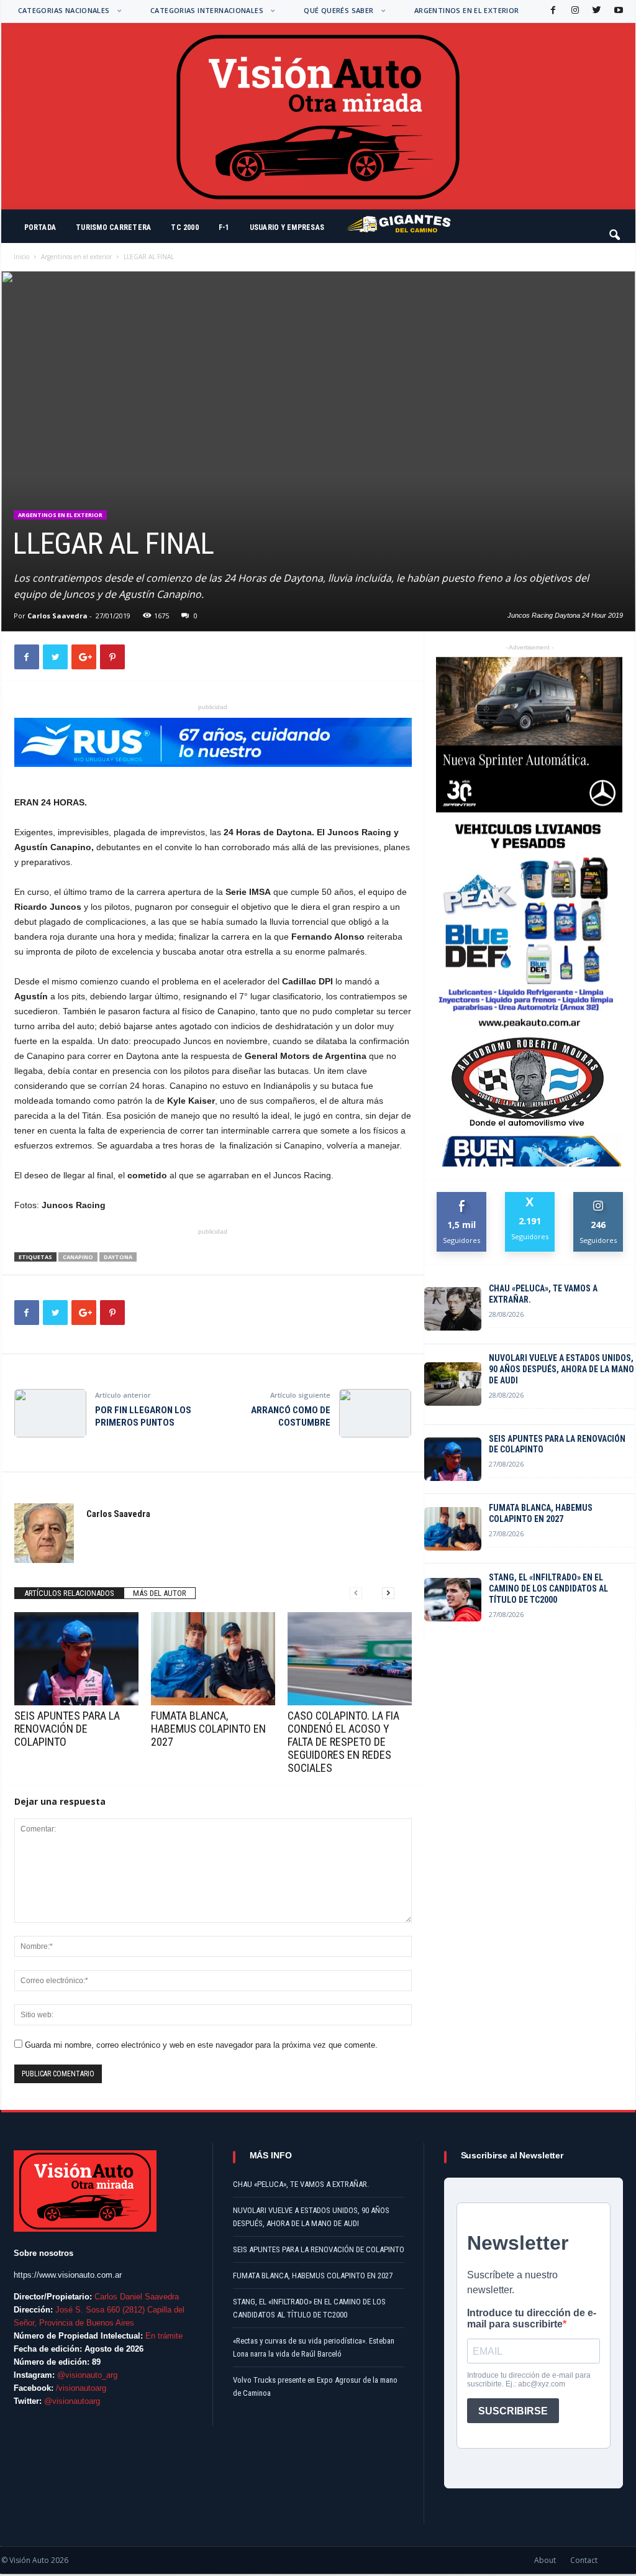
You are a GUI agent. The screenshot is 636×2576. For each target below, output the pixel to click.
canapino (78, 1257)
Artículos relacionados (69, 1593)
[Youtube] (617, 11)
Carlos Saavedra (57, 616)
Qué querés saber (338, 10)
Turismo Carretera (113, 227)
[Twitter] (596, 11)
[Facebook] (552, 11)
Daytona (118, 1257)
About (545, 2560)
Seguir (598, 1197)
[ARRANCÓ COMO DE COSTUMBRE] (375, 1413)
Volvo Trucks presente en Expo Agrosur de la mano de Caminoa (315, 2386)
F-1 (224, 227)
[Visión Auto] (318, 116)
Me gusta (462, 1197)
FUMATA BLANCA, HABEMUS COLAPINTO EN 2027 (208, 1729)
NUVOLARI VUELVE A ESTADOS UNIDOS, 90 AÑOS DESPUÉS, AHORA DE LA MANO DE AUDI (561, 1369)
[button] (616, 229)
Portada (40, 227)
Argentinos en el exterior (467, 10)
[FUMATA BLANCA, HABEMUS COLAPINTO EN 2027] (213, 1659)
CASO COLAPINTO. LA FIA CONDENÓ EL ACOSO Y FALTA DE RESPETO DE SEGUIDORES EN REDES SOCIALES (343, 1742)
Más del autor (160, 1593)
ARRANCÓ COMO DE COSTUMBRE (291, 1416)
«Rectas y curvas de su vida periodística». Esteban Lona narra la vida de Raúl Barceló (314, 2347)
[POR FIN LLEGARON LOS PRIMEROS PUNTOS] (50, 1413)
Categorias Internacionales (207, 10)
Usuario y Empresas (287, 227)
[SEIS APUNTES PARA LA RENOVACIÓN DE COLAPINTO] (76, 1659)
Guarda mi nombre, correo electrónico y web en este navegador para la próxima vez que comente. (201, 2045)
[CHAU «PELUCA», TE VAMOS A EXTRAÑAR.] (453, 1309)
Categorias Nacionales (64, 10)
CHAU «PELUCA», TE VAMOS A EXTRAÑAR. (543, 1294)
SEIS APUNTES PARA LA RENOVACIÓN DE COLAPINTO (67, 1729)
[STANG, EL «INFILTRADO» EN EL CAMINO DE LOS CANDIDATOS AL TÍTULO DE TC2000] (453, 1600)
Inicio (21, 257)
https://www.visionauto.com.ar (68, 2275)
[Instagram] (574, 11)
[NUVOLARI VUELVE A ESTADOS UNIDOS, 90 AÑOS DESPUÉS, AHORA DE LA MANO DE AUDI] (453, 1384)
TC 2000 (185, 227)
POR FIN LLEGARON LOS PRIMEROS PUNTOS (143, 1416)
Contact (584, 2560)
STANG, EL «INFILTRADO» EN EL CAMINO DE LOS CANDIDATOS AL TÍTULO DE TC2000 (548, 1588)
